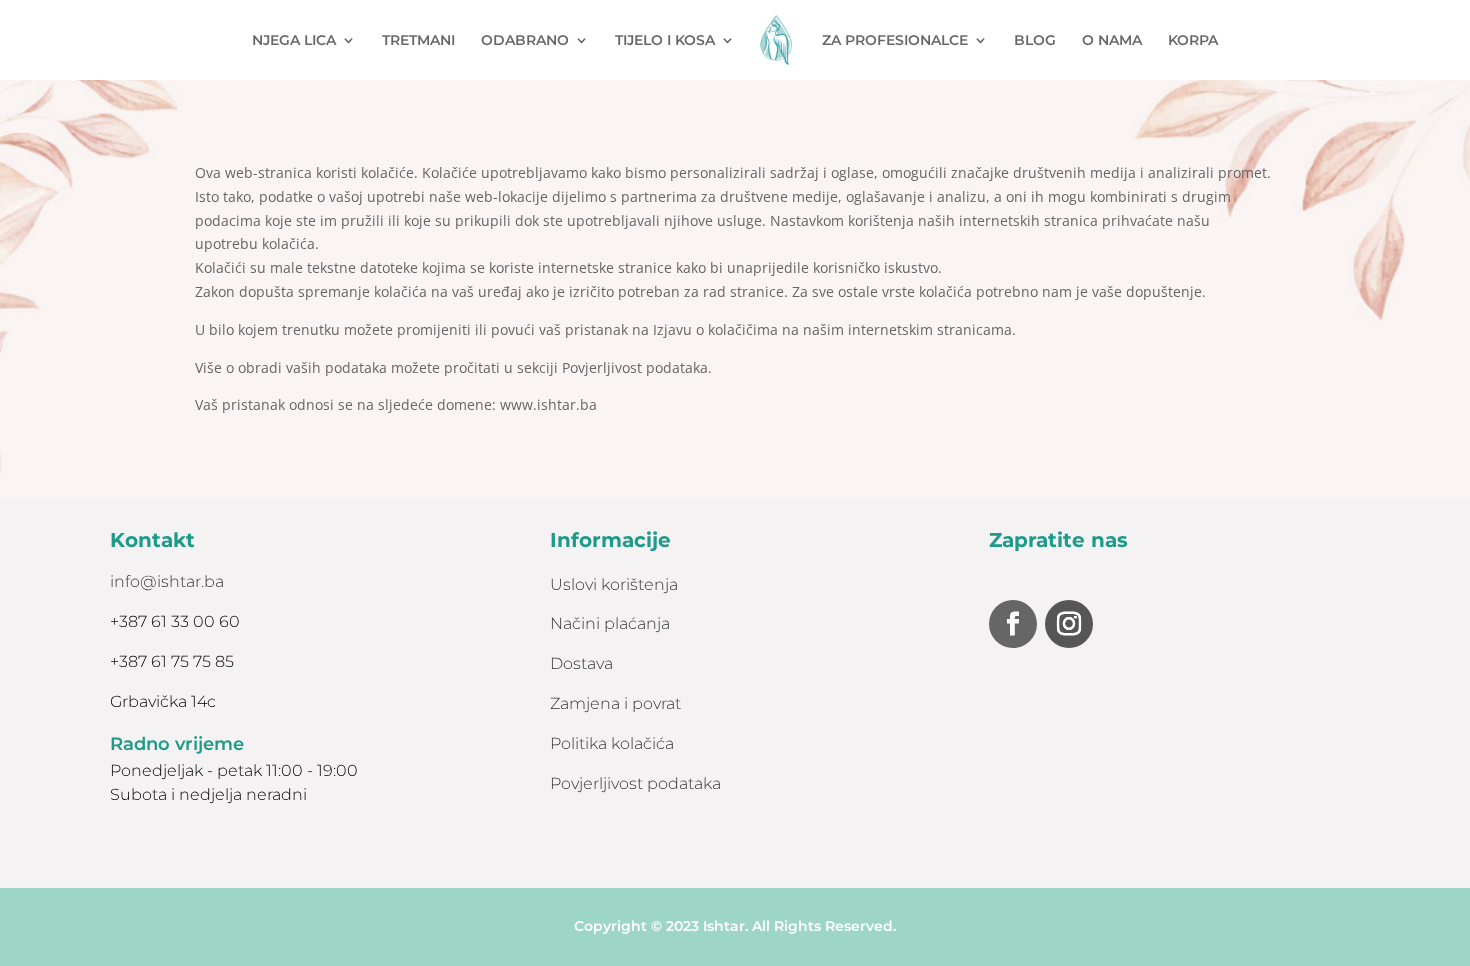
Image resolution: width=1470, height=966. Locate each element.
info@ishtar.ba (167, 581)
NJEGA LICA (294, 41)
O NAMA (1112, 41)
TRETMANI (418, 41)
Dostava (581, 663)
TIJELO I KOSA (665, 41)
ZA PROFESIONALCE (895, 41)
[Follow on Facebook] (1013, 624)
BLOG (1035, 41)
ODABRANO (525, 41)
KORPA (1193, 41)
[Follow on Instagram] (1069, 624)
